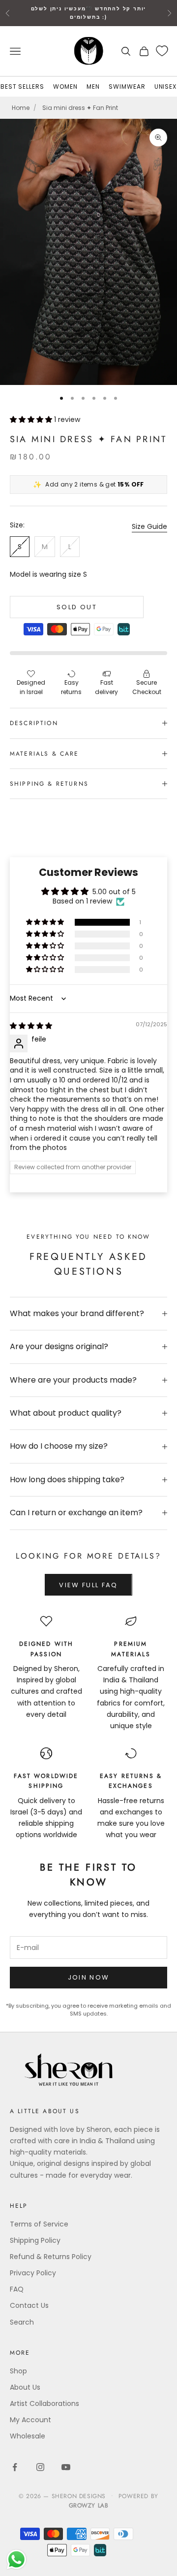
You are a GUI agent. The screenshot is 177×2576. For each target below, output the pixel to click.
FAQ (17, 2289)
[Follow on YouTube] (66, 2467)
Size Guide (149, 526)
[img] (31, 1026)
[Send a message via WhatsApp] (16, 2559)
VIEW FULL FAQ (88, 1585)
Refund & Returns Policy (51, 2257)
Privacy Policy (33, 2273)
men (93, 87)
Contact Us (29, 2305)
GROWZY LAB (89, 2506)
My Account (30, 2420)
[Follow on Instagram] (40, 2467)
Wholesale (28, 2436)
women (65, 87)
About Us (25, 2387)
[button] (32, 419)
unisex (166, 87)
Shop (18, 2371)
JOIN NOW (89, 1977)
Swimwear (127, 87)
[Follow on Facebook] (15, 2467)
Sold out (77, 607)
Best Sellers (23, 87)
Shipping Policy (35, 2240)
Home (21, 108)
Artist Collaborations (44, 2403)
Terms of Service (39, 2224)
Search (22, 2322)
